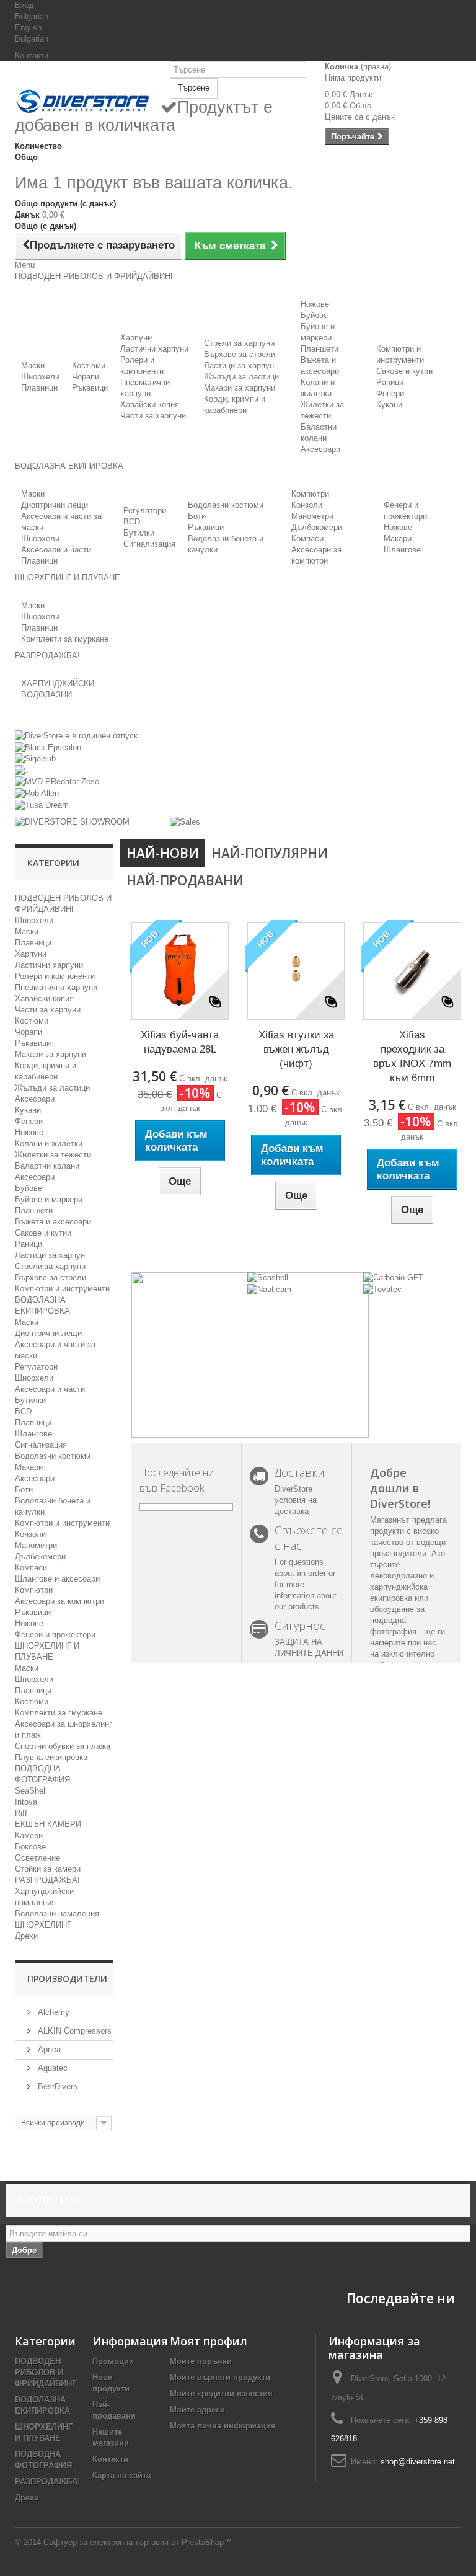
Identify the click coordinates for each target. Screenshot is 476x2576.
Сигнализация (149, 544)
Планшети (320, 349)
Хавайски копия (150, 405)
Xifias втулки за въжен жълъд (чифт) (296, 1049)
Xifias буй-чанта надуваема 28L (180, 1042)
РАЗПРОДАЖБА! (47, 1880)
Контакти (32, 55)
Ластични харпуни (154, 349)
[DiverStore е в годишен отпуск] (76, 736)
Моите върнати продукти (220, 2377)
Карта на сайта (121, 2475)
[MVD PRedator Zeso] (57, 781)
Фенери (390, 393)
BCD (132, 522)
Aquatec (51, 2068)
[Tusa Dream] (42, 804)
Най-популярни (270, 853)
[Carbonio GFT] (393, 1277)
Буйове (314, 315)
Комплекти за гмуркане (65, 639)
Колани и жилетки (49, 1144)
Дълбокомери (317, 527)
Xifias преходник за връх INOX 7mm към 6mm (412, 1056)
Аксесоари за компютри (59, 1601)
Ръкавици (90, 388)
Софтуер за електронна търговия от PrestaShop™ (138, 2542)
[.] (21, 770)
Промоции (113, 2361)
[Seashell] (268, 1277)
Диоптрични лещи (55, 505)
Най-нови (163, 853)
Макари (398, 538)
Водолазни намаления (57, 1914)
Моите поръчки (201, 2361)
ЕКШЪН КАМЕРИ (48, 1824)
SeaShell (31, 1791)
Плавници (39, 388)
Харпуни (136, 338)
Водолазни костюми (226, 505)
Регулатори (145, 511)
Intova (26, 1802)
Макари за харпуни (240, 388)
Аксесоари (320, 449)
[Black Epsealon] (48, 747)
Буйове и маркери (49, 1199)
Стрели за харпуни (239, 343)
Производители (67, 1979)
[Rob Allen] (37, 793)
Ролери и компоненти (55, 976)
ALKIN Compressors (73, 2031)
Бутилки (139, 533)
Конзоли (307, 505)
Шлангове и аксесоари (57, 1579)
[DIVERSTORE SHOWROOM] (72, 822)
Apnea (48, 2049)
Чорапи (86, 377)
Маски (33, 365)
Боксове (30, 1847)
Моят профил (209, 2341)
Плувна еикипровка (51, 1757)
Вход (24, 5)
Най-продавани (185, 880)
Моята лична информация (223, 2426)
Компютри (310, 494)
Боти (197, 516)
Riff (21, 1813)
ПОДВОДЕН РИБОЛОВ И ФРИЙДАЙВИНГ (46, 2372)
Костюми (89, 365)
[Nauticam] (269, 1289)
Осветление (37, 1858)
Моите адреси (197, 2410)
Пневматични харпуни (56, 987)
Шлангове (402, 550)
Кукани (389, 405)
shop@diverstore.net (418, 2462)
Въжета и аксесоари (53, 1222)
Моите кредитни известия (221, 2393)
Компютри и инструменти (62, 1289)
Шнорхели (40, 377)
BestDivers (56, 2087)
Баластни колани (47, 1166)
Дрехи (26, 1936)
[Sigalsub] (35, 759)
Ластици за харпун (239, 365)
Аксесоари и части (56, 550)
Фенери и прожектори (55, 1635)
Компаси (307, 538)
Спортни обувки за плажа (63, 1746)
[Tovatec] (382, 1289)
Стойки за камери (48, 1869)
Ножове (315, 304)
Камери (29, 1835)
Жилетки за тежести (53, 1155)
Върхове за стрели (240, 354)
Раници (390, 382)
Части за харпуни (153, 416)
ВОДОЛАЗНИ (46, 695)
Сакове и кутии (404, 371)
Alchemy (52, 2012)
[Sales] (185, 822)
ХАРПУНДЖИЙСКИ (58, 684)
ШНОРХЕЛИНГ (43, 1925)
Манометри (312, 516)
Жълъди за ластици (241, 377)
